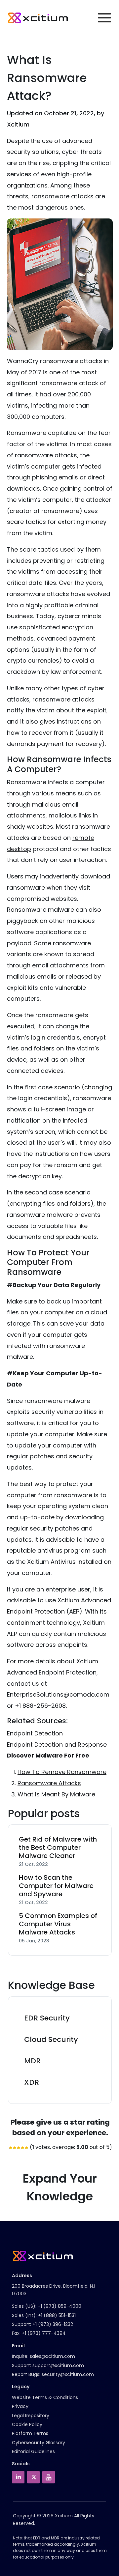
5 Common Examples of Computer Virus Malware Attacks (58, 1924)
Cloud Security (51, 2039)
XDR (32, 2082)
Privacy (20, 2406)
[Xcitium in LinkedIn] (18, 2477)
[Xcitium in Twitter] (33, 2477)
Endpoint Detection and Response (57, 1745)
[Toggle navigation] (104, 18)
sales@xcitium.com (52, 2356)
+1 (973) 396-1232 (53, 2324)
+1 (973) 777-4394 (44, 2333)
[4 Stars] (22, 2148)
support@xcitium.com (58, 2365)
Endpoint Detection (35, 1733)
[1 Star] (11, 2148)
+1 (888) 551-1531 (57, 2315)
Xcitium (18, 124)
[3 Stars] (19, 2148)
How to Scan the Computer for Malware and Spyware (56, 1886)
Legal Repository (31, 2416)
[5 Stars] (26, 2148)
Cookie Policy (27, 2424)
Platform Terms (30, 2433)
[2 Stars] (15, 2148)
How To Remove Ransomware (62, 1772)
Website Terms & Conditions (45, 2397)
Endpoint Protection (36, 1611)
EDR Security (47, 2018)
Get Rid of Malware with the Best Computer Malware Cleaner (58, 1848)
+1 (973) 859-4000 (59, 2306)
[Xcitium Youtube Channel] (49, 2477)
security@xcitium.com (68, 2374)
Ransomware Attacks (49, 1783)
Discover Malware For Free (48, 1755)
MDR (32, 2061)
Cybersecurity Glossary (39, 2443)
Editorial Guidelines (33, 2451)
